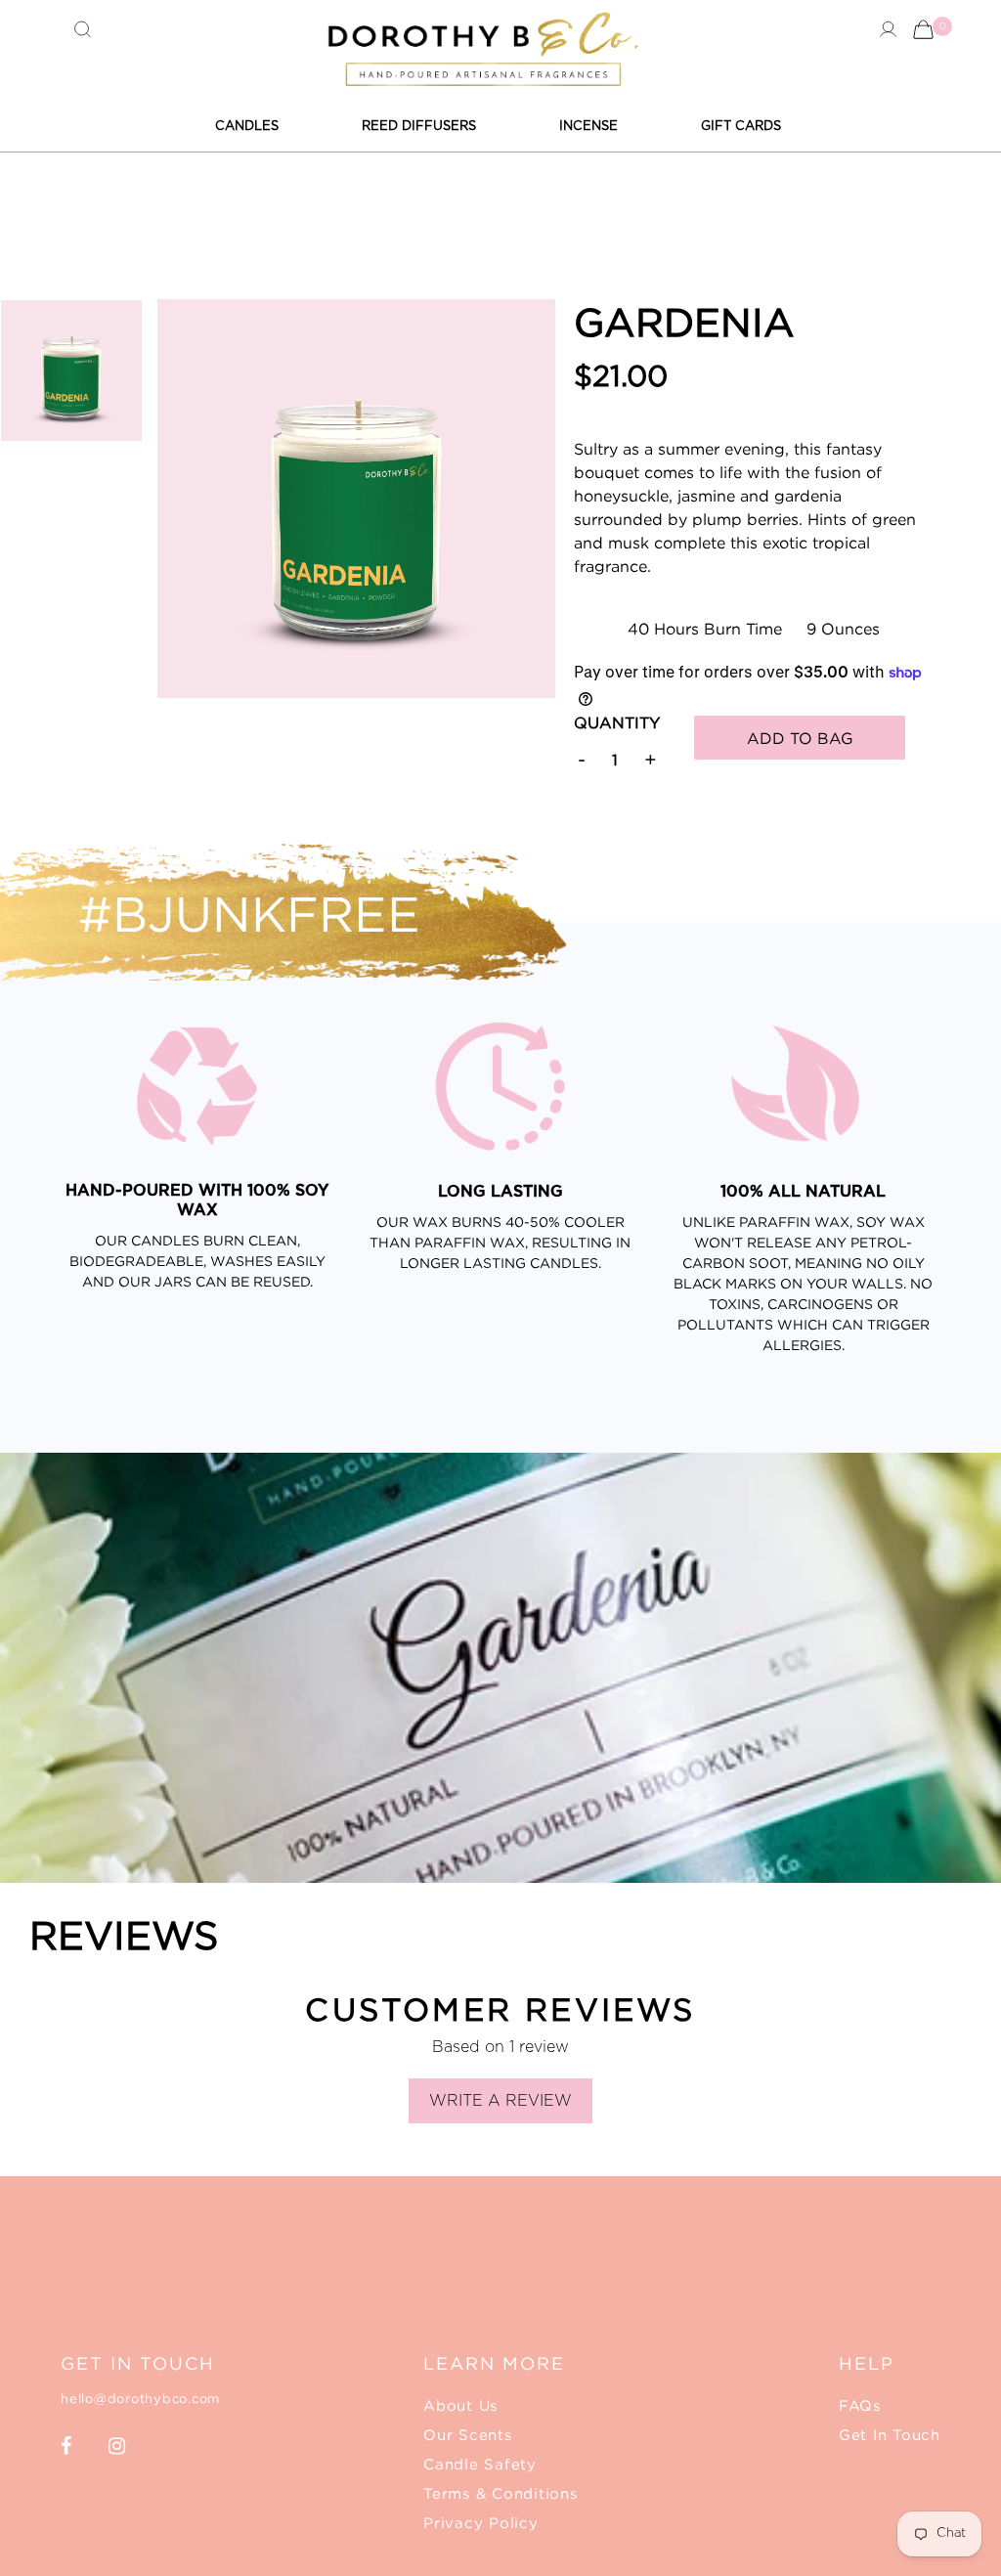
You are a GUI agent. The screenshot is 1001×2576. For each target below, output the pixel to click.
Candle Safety (480, 2464)
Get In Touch (890, 2434)
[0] (923, 28)
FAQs (860, 2405)
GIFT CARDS (741, 125)
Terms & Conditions (500, 2493)
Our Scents (468, 2434)
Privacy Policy (481, 2522)
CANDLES (247, 125)
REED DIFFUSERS (419, 125)
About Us (460, 2405)
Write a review (500, 2101)
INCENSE (588, 125)
